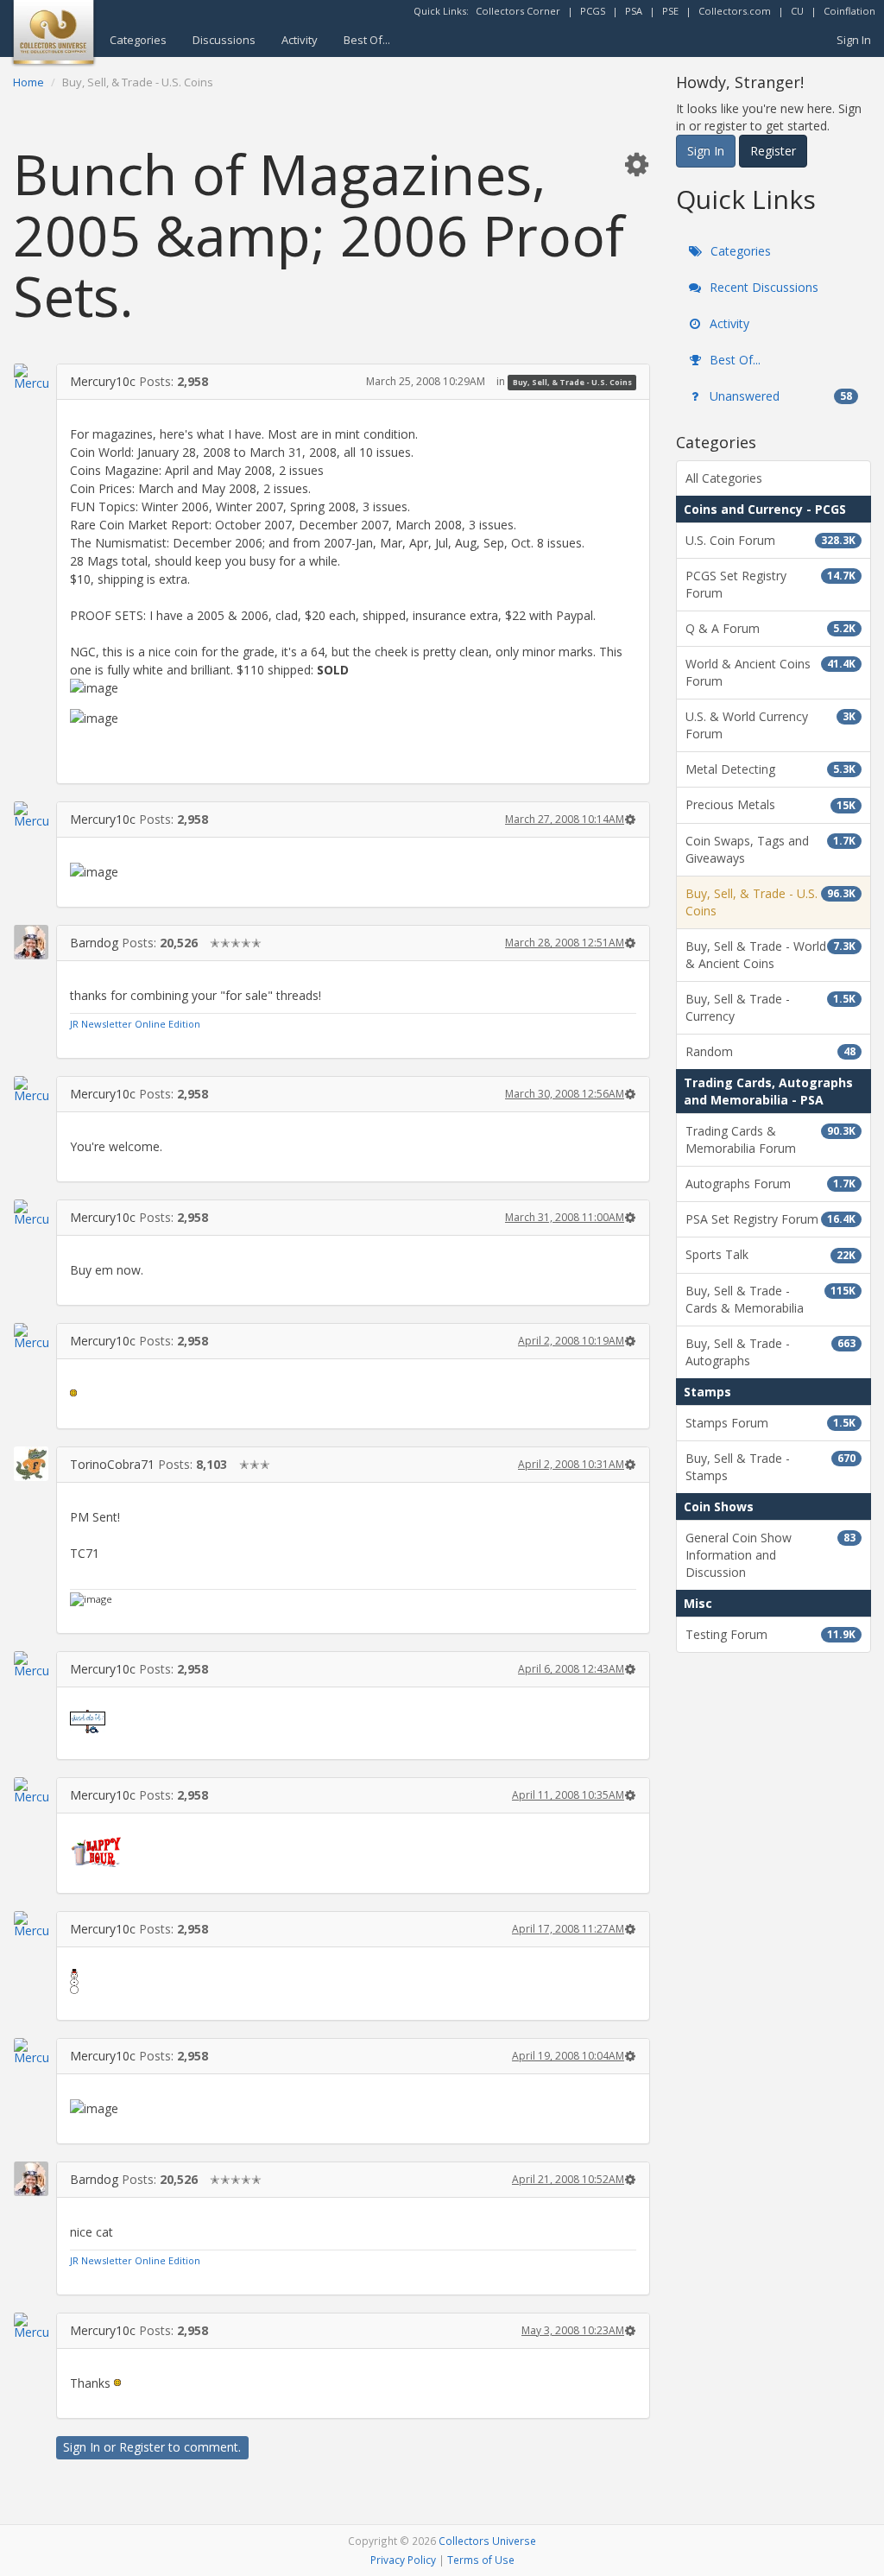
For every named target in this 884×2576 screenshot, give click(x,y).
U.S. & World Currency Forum (770, 725)
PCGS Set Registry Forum (770, 584)
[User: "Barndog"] (31, 942)
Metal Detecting (770, 769)
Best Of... (367, 40)
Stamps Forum (770, 1423)
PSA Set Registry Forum (770, 1219)
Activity (300, 40)
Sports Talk (770, 1254)
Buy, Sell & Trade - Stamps (770, 1467)
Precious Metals (770, 804)
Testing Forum (770, 1634)
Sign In (854, 40)
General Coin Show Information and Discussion (770, 1555)
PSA (634, 11)
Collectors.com (735, 11)
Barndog (94, 943)
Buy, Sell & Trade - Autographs (770, 1352)
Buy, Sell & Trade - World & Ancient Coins (770, 955)
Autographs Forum (770, 1184)
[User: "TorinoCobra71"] (31, 1464)
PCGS (593, 11)
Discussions (224, 40)
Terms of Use (481, 2560)
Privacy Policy (403, 2560)
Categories (138, 40)
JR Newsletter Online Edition (135, 1024)
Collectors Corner (518, 11)
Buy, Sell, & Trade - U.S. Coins (572, 382)
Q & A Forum (770, 628)
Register (142, 2447)
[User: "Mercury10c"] (31, 377)
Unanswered (779, 396)
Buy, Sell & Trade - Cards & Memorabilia (770, 1299)
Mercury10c (103, 381)
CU (797, 11)
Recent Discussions (762, 287)
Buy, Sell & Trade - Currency (770, 1007)
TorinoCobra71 (112, 1464)
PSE (670, 11)
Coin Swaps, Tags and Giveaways (770, 849)
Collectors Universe (487, 2541)
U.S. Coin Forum (770, 540)
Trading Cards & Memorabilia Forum (770, 1139)
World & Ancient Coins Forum (770, 672)
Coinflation (849, 11)
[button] (636, 164)
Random (770, 1051)
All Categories (724, 478)
